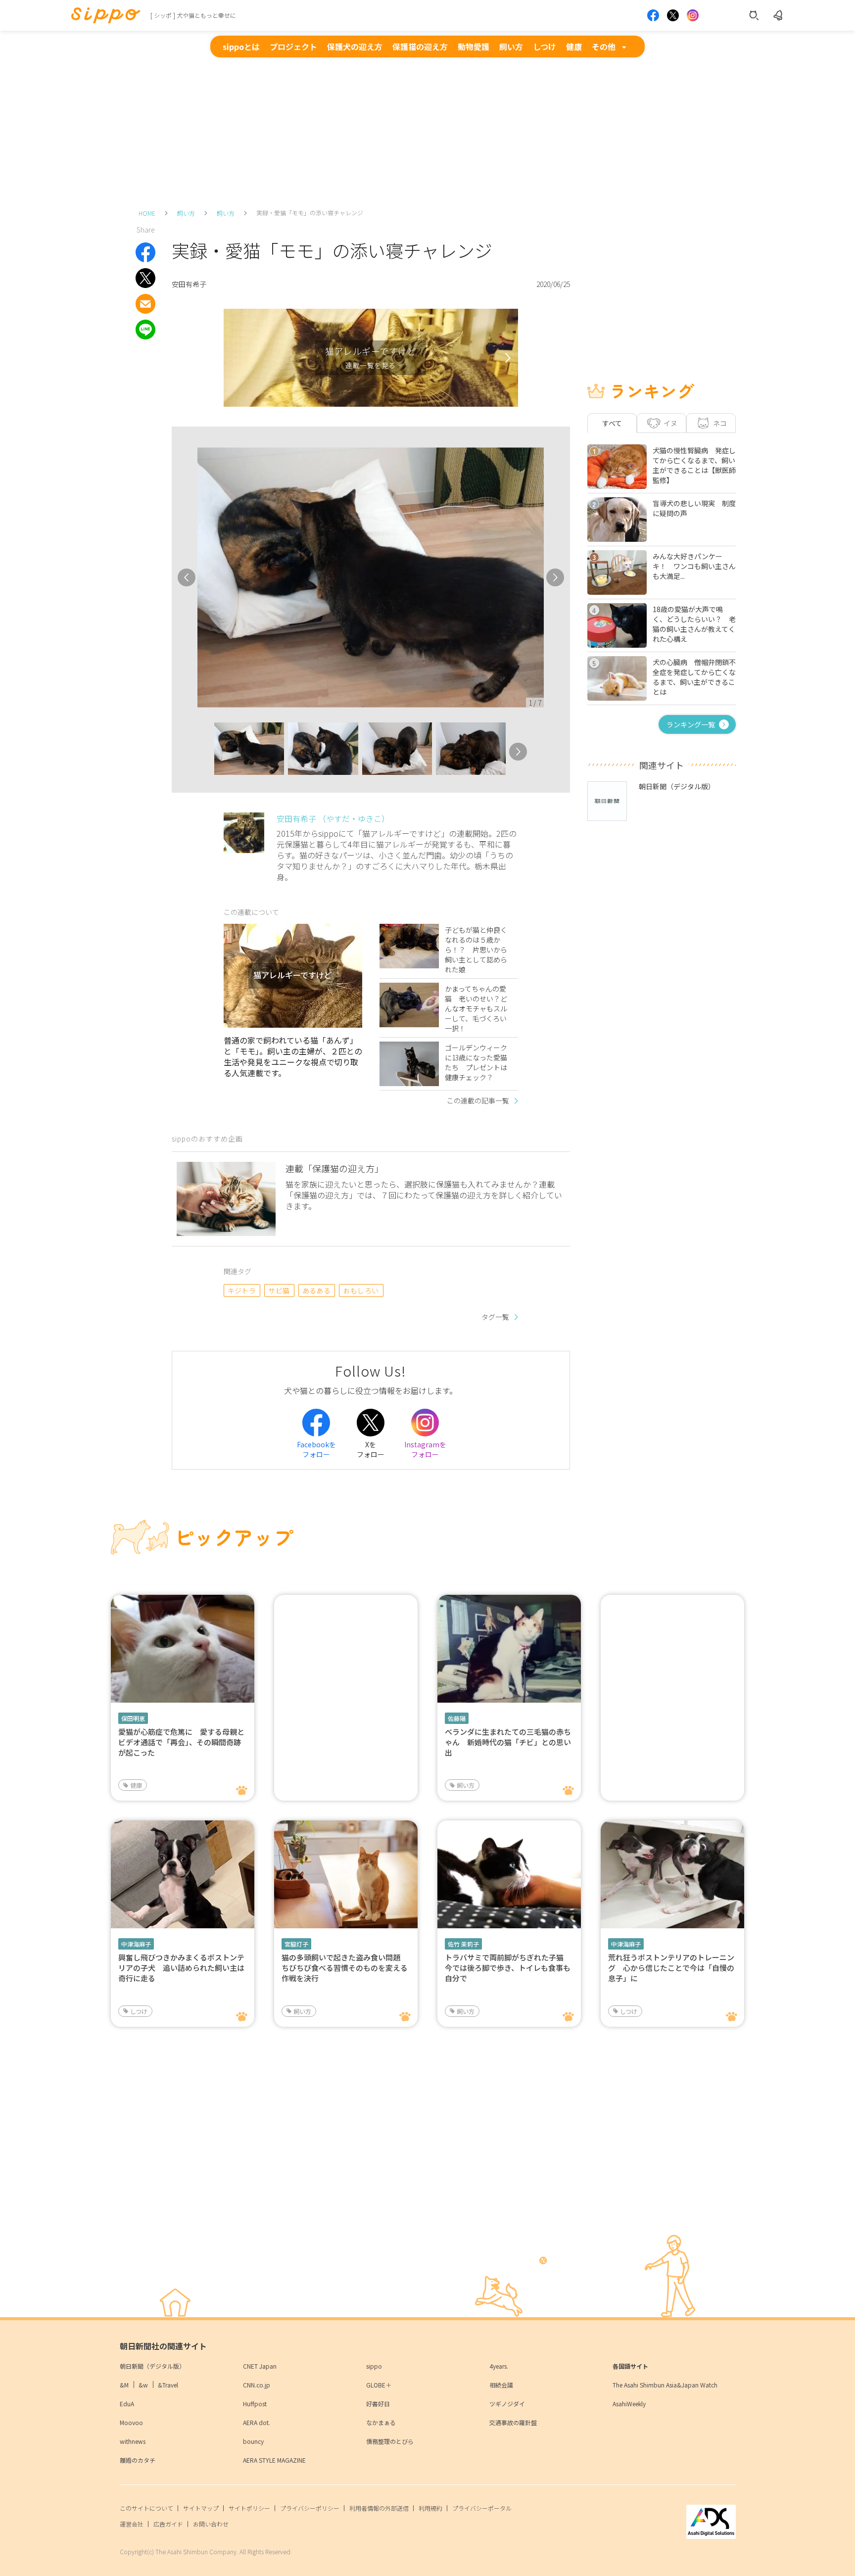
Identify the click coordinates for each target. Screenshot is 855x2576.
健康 (574, 47)
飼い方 (511, 47)
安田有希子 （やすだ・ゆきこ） (333, 818)
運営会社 (132, 2524)
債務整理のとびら (390, 2441)
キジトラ (242, 1290)
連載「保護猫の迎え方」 (334, 1168)
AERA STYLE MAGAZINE (274, 2460)
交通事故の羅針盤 (513, 2422)
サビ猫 (279, 1290)
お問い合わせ (211, 2524)
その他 (604, 47)
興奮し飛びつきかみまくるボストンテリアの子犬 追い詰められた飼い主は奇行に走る (181, 1968)
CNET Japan (260, 2366)
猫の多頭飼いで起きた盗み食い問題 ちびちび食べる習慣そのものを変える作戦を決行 (345, 1968)
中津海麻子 (136, 1944)
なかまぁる (381, 2422)
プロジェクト (293, 47)
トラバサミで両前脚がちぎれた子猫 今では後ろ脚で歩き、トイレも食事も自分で (508, 1968)
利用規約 (430, 2508)
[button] (205, 752)
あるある (317, 1290)
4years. (499, 2366)
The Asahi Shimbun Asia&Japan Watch (665, 2385)
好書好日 (378, 2404)
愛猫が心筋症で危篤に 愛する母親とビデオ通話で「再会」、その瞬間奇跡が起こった (181, 1742)
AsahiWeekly (629, 2404)
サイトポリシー (249, 2508)
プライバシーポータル (482, 2508)
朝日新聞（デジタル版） (152, 2366)
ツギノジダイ (507, 2404)
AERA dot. (257, 2422)
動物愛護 (474, 47)
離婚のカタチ (138, 2460)
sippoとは (241, 47)
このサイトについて (146, 2508)
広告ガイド (168, 2524)
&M (124, 2385)
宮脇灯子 (296, 1944)
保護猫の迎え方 (420, 47)
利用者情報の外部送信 (379, 2508)
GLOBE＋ (379, 2385)
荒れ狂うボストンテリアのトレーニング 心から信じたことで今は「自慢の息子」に (671, 1968)
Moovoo (131, 2422)
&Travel (168, 2385)
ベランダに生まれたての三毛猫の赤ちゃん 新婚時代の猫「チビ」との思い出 (508, 1742)
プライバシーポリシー (310, 2508)
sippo (374, 2366)
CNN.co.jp (257, 2385)
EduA (127, 2404)
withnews (133, 2441)
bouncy (253, 2441)
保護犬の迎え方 (355, 47)
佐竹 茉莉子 (463, 1944)
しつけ (545, 47)
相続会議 (501, 2385)
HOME (147, 213)
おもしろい (361, 1290)
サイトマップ (201, 2508)
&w (143, 2385)
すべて (612, 423)
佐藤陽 (457, 1718)
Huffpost (255, 2404)
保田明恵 (133, 1718)
